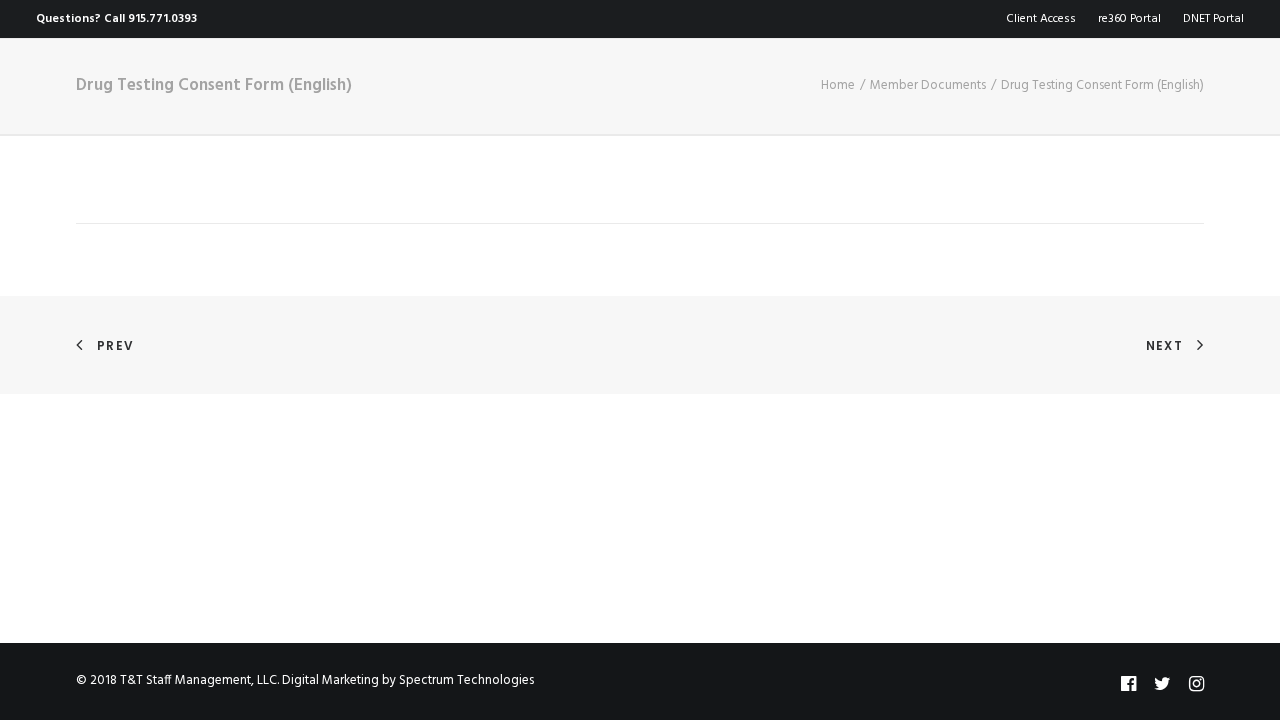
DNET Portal (1213, 19)
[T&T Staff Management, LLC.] (90, 95)
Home (245, 95)
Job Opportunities (776, 95)
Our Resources (607, 95)
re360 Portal (1129, 19)
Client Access (1041, 19)
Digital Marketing (330, 680)
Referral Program (957, 95)
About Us (339, 95)
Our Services (461, 95)
